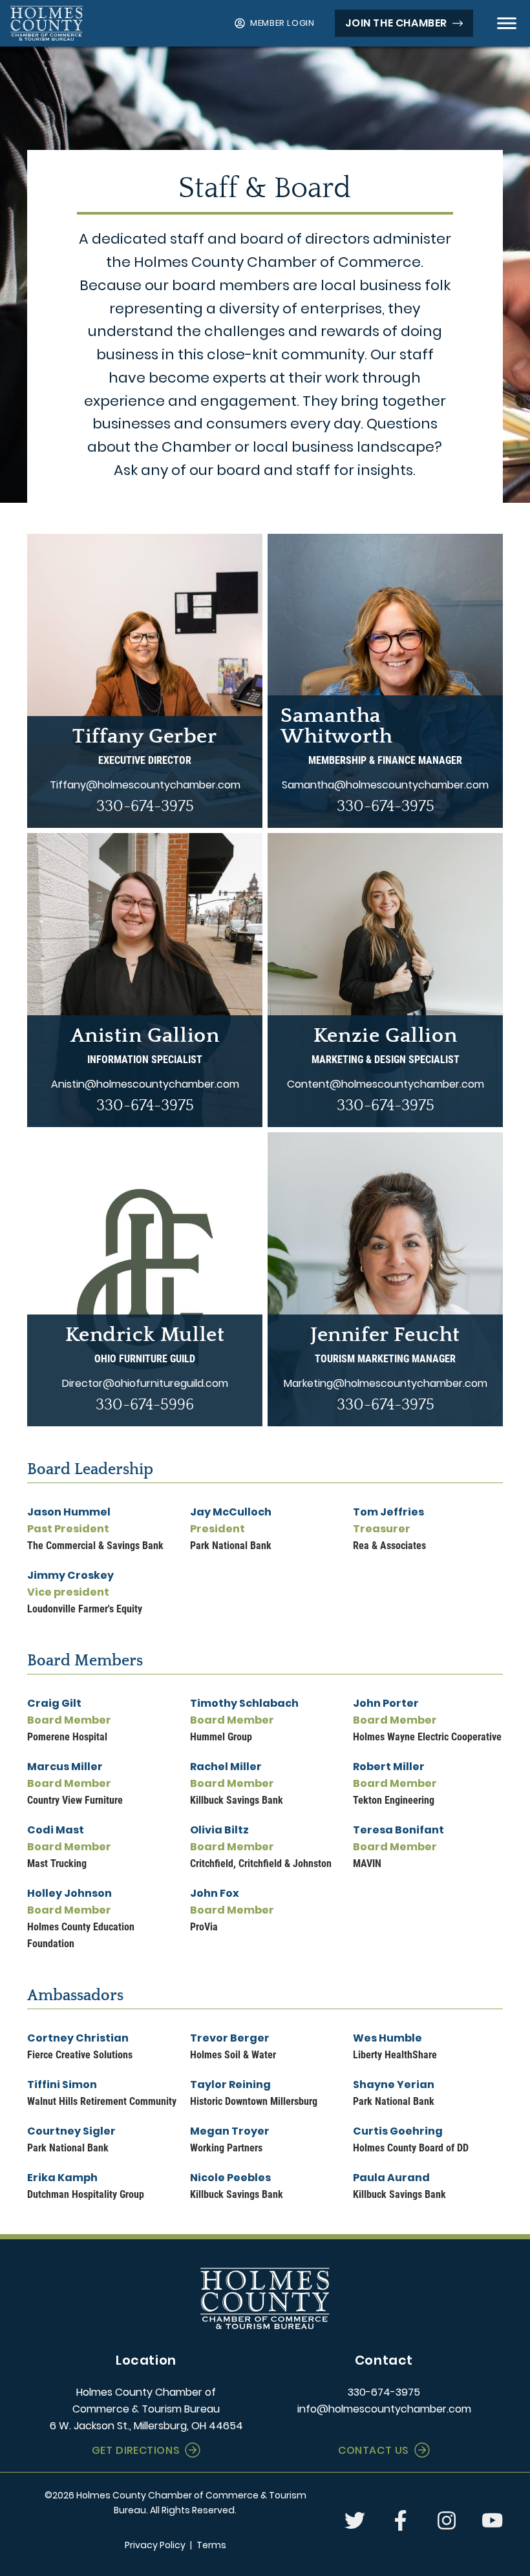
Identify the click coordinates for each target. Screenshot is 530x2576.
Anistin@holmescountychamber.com (145, 1084)
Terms (211, 2545)
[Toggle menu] (507, 23)
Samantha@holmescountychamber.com (385, 785)
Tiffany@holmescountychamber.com (145, 785)
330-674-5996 (145, 1405)
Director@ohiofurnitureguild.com (145, 1383)
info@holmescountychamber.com (384, 2409)
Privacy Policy (155, 2545)
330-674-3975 (145, 807)
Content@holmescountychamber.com (386, 1084)
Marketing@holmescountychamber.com (386, 1383)
